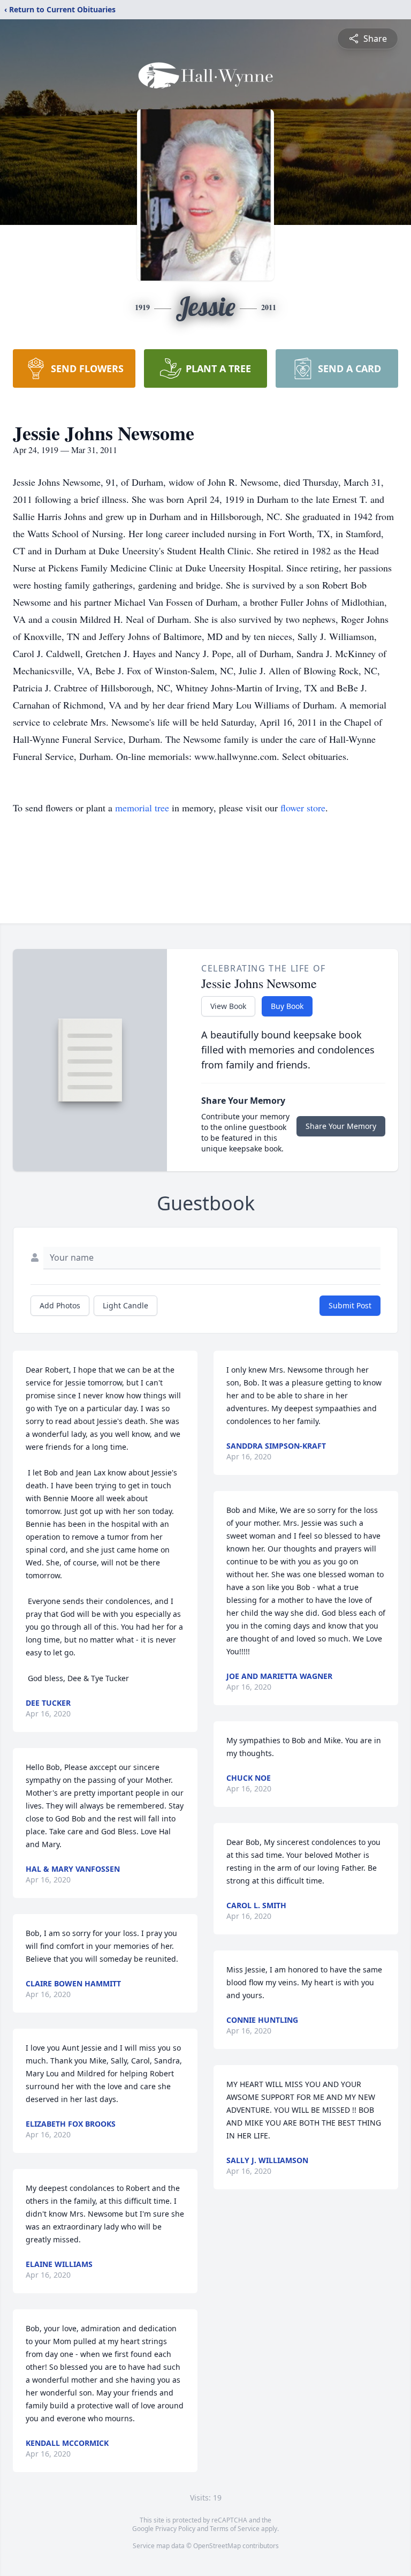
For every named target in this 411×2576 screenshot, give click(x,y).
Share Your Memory (341, 1126)
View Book (228, 1006)
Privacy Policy (175, 2529)
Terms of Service (235, 2529)
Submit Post (350, 1305)
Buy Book (287, 1006)
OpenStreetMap (217, 2546)
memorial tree (142, 808)
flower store (303, 808)
